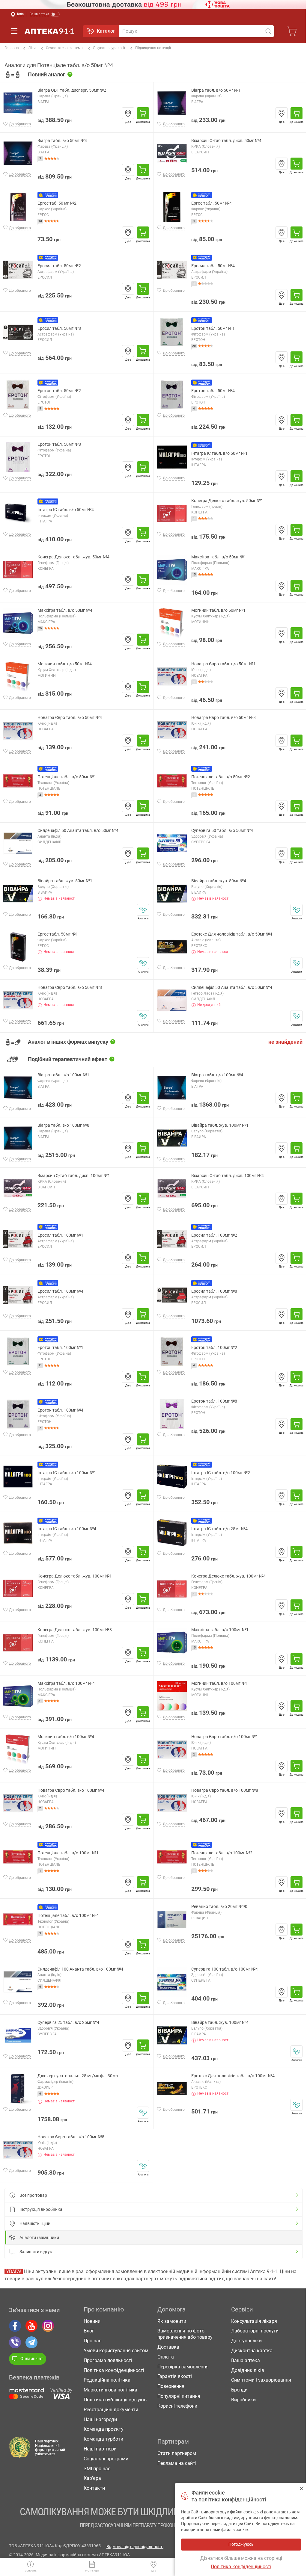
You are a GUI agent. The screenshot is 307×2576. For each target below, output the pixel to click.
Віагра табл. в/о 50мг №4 (62, 141)
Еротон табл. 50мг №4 (213, 391)
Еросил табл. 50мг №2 (59, 266)
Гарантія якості (175, 2376)
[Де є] (128, 113)
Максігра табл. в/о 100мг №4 (66, 1683)
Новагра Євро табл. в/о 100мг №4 (71, 1790)
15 (194, 574)
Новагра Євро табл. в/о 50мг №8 (224, 718)
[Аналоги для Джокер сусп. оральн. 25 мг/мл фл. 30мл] (143, 2113)
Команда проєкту (104, 2429)
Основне (31, 2571)
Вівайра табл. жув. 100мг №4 (220, 2023)
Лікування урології (109, 48)
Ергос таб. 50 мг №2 (57, 203)
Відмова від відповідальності (135, 2547)
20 (194, 346)
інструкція (92, 2571)
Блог (89, 2331)
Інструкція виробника (41, 2209)
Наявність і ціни (35, 2223)
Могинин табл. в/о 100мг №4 (66, 1737)
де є (153, 2571)
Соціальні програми (106, 2459)
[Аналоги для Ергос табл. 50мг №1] (143, 963)
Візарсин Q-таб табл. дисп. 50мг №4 (226, 141)
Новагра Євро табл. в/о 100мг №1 (225, 1737)
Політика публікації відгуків (115, 2400)
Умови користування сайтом (116, 2351)
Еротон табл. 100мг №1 (60, 1348)
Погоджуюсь (302, 2488)
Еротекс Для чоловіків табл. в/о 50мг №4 (232, 934)
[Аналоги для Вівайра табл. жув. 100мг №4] (297, 2051)
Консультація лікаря (254, 2321)
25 (40, 628)
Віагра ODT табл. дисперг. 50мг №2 (72, 90)
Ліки (32, 48)
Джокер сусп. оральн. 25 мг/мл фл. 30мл (78, 2076)
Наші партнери (100, 2449)
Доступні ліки (246, 2341)
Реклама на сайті (177, 2463)
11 (40, 1365)
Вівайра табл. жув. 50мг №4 (219, 881)
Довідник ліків (248, 2370)
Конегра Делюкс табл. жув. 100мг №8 (75, 1630)
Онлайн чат (32, 2359)
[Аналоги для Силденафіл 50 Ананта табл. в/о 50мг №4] (297, 1016)
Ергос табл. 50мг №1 (58, 934)
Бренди (239, 2390)
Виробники (243, 2400)
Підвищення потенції (153, 48)
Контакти (94, 2488)
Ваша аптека (246, 2360)
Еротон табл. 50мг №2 (59, 391)
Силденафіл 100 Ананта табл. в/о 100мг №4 (80, 1969)
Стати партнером (177, 2453)
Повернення (171, 2386)
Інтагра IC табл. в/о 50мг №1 (219, 453)
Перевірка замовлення (183, 2367)
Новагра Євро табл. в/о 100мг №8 (225, 1790)
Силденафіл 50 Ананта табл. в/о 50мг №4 (78, 831)
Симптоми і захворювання (261, 2380)
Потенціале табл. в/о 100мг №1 (68, 1853)
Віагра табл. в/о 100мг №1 (63, 1075)
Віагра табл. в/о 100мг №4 (217, 1075)
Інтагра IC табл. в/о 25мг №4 (219, 1529)
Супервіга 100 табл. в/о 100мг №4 (225, 1969)
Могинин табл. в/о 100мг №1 (220, 1683)
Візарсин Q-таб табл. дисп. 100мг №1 (74, 1176)
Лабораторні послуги (255, 2331)
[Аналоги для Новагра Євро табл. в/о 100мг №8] (143, 2166)
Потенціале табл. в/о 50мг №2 (221, 777)
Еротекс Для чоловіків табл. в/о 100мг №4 (233, 2076)
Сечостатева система (64, 48)
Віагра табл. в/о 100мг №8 (63, 1125)
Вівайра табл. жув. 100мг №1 (220, 1125)
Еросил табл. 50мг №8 (59, 328)
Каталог (106, 31)
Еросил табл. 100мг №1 (60, 1235)
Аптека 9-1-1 (49, 31)
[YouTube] (31, 2326)
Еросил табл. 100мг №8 (214, 1291)
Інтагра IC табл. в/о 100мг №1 (67, 1473)
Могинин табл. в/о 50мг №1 (218, 610)
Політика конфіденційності (114, 2370)
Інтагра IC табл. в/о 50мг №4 (66, 510)
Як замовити (172, 2321)
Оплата (166, 2357)
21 (40, 1701)
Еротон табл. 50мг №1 (213, 328)
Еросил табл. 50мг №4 (213, 266)
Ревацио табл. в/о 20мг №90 (219, 1907)
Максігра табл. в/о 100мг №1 (220, 1630)
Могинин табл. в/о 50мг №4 (65, 664)
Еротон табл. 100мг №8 (214, 1401)
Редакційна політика (107, 2380)
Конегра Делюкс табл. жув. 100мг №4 (228, 1576)
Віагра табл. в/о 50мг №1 (216, 90)
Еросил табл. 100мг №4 (60, 1291)
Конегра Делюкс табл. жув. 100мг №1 (75, 1576)
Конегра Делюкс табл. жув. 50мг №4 (73, 557)
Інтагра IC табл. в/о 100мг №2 (221, 1473)
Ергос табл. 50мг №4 (212, 203)
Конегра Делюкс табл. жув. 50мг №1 (227, 501)
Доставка (168, 2347)
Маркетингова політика (110, 2390)
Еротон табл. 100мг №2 (214, 1348)
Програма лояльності (108, 2360)
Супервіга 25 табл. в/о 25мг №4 (68, 2023)
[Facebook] (15, 2326)
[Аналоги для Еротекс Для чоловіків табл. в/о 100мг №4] (297, 2105)
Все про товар (33, 2195)
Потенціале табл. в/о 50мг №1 (67, 777)
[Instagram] (48, 2326)
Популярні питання (179, 2396)
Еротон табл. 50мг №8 (59, 444)
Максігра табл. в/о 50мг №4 (65, 610)
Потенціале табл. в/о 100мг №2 (222, 1853)
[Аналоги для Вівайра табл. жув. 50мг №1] (143, 910)
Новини (92, 2321)
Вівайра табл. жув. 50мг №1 (65, 881)
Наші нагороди (100, 2419)
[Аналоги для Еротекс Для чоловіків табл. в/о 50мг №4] (297, 963)
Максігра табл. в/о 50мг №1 (219, 557)
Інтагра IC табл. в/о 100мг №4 (67, 1529)
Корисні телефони (177, 2406)
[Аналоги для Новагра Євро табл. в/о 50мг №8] (143, 1016)
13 (40, 221)
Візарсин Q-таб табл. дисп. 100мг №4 (228, 1176)
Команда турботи (103, 2439)
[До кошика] (143, 113)
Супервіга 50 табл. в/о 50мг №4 (222, 831)
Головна (12, 48)
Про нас (92, 2341)
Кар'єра (92, 2478)
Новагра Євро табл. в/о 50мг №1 (224, 664)
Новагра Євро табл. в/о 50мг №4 (70, 718)
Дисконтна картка (252, 2351)
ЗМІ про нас (97, 2469)
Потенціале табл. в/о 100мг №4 (68, 1916)
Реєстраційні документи (111, 2410)
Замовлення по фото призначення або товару (185, 2334)
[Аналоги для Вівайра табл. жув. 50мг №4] (297, 910)
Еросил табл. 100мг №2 (214, 1235)
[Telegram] (31, 2342)
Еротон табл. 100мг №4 (60, 1410)
